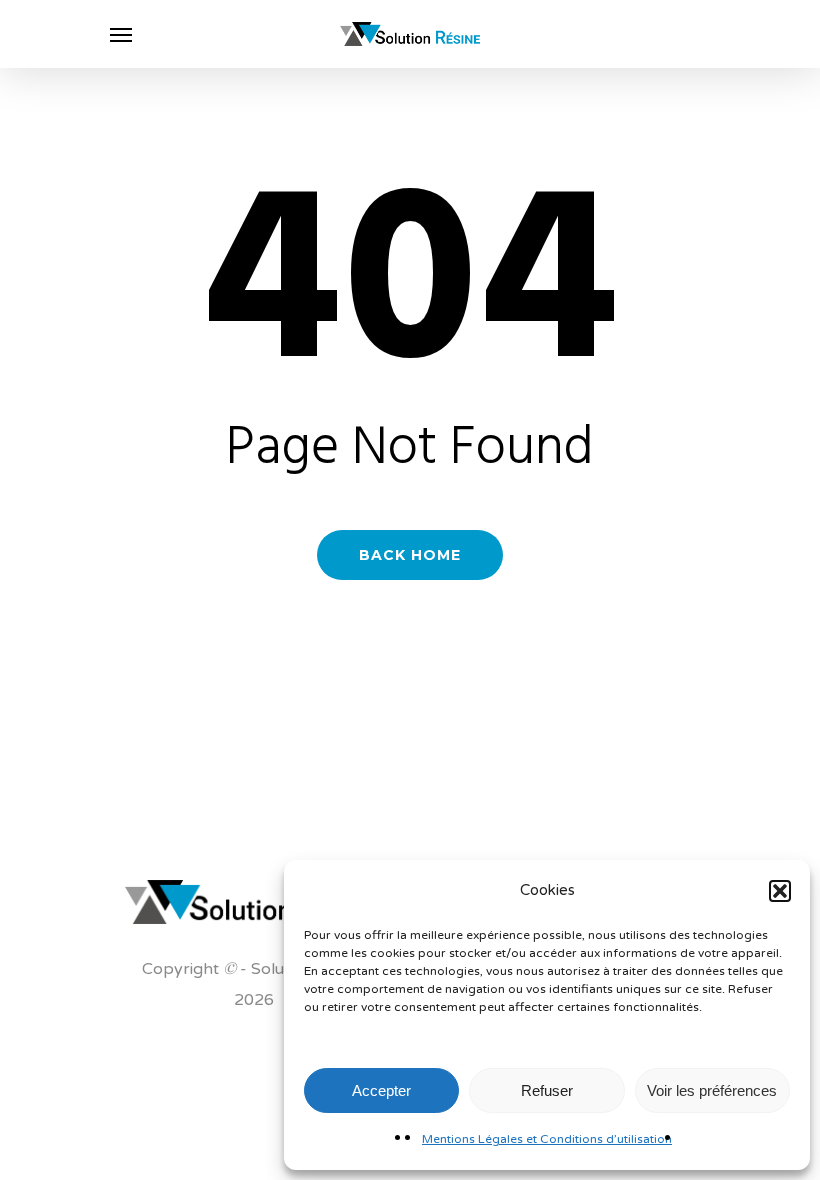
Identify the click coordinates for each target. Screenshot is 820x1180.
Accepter (381, 1090)
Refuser (547, 1090)
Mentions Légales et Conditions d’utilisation (547, 1139)
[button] (780, 891)
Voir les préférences (712, 1090)
